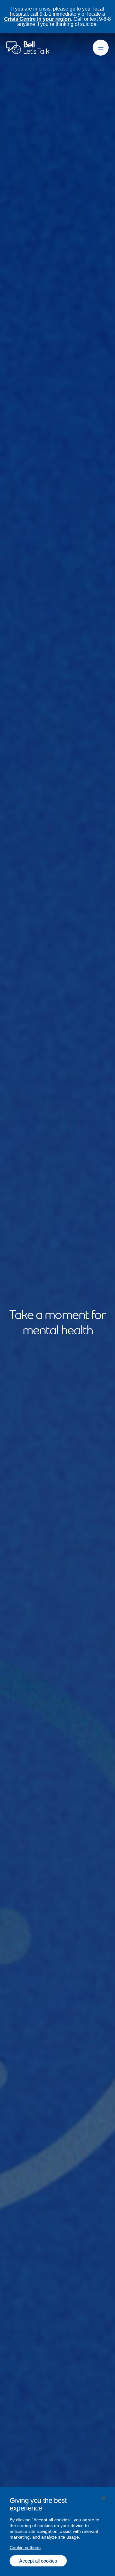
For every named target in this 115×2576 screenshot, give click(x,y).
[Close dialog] (104, 2499)
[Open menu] (101, 48)
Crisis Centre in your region (38, 19)
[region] (57, 2532)
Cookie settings (25, 2548)
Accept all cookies (38, 2561)
